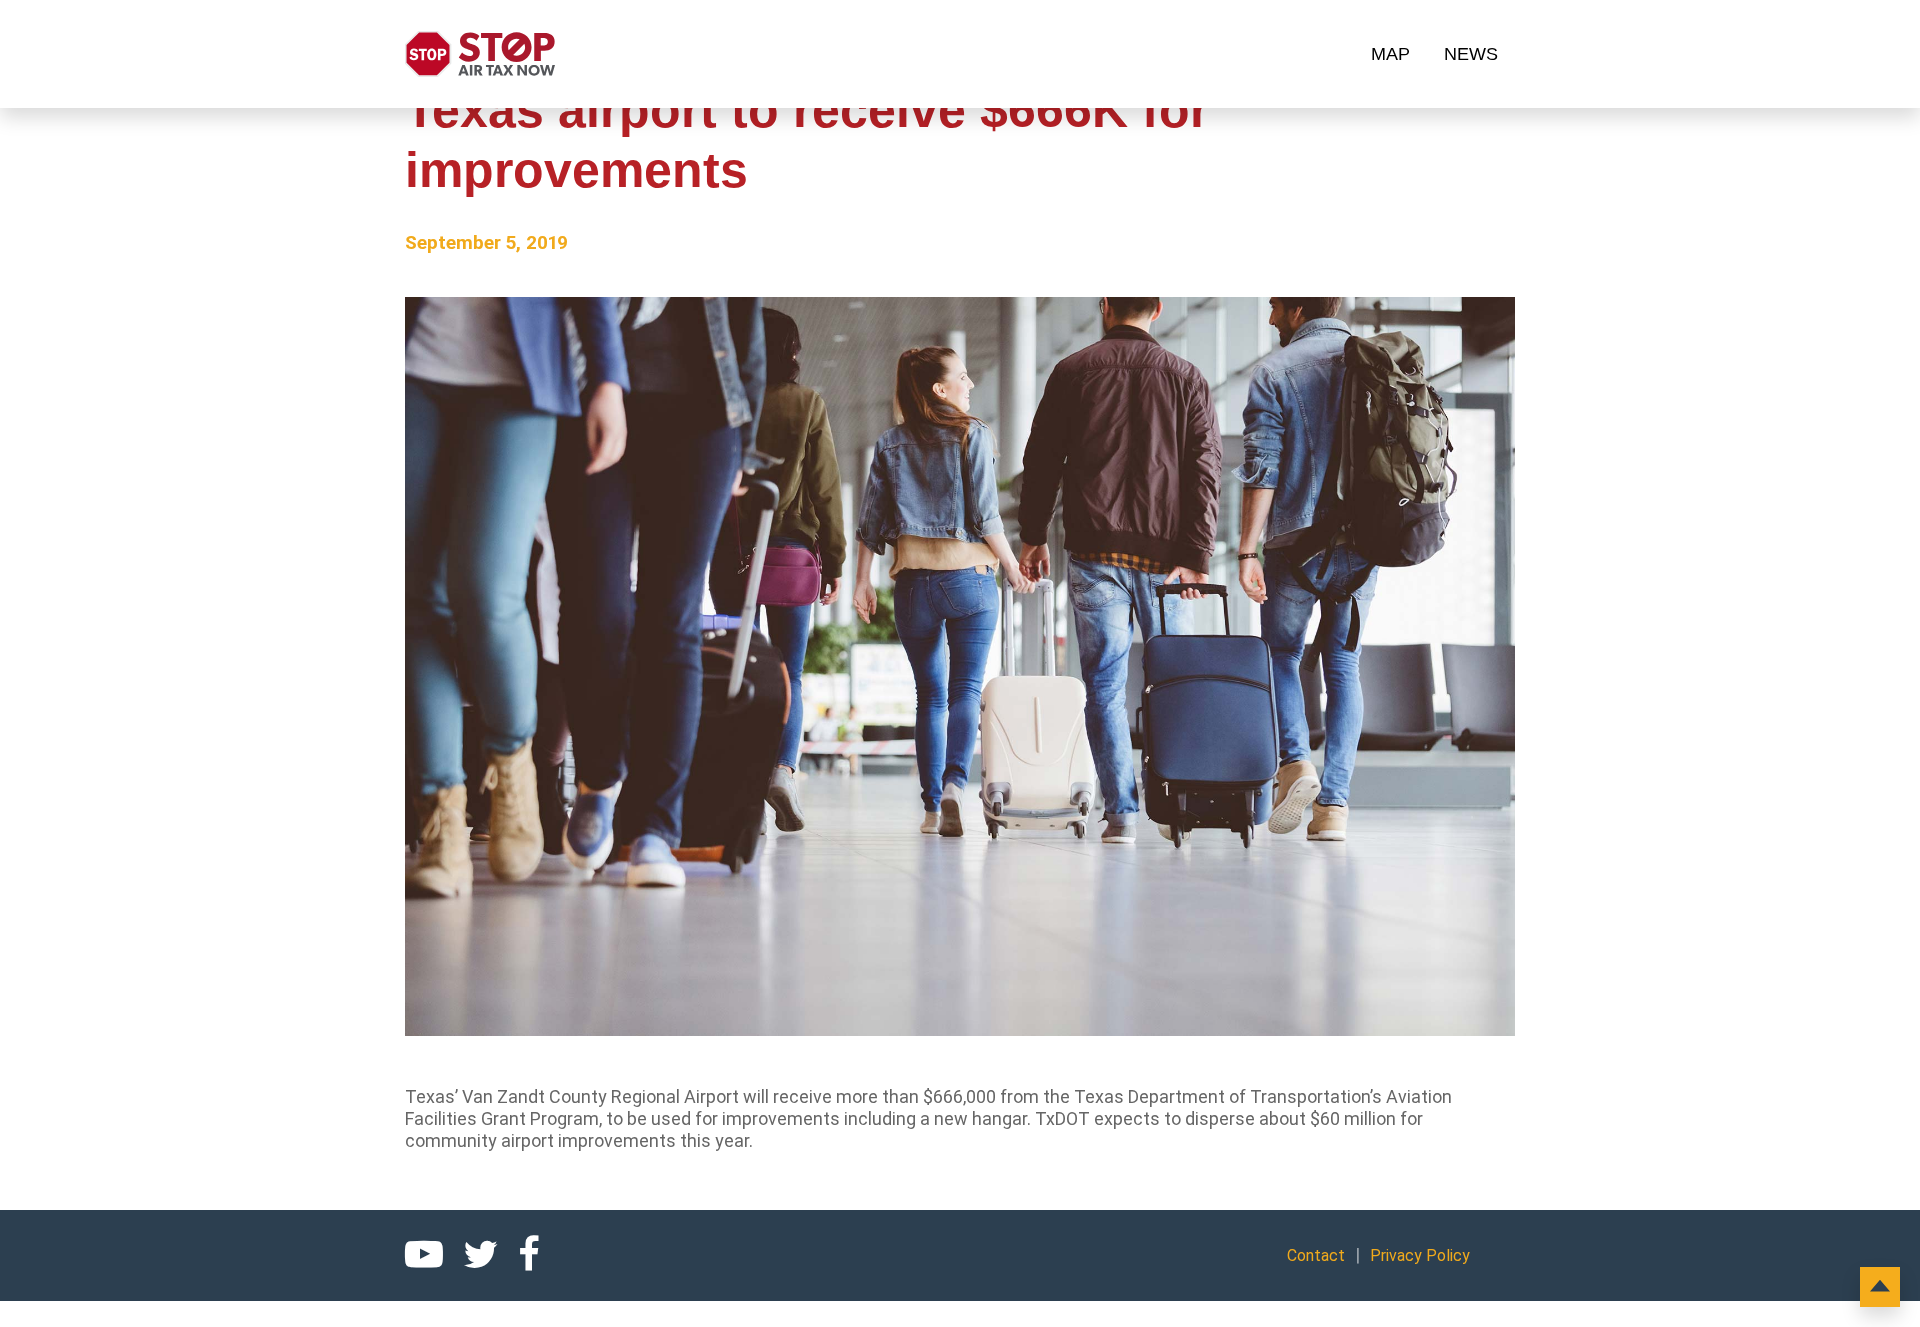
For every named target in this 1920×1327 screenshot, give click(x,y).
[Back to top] (1880, 1287)
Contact (1316, 1255)
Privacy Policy (1420, 1255)
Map (1390, 54)
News (1471, 54)
